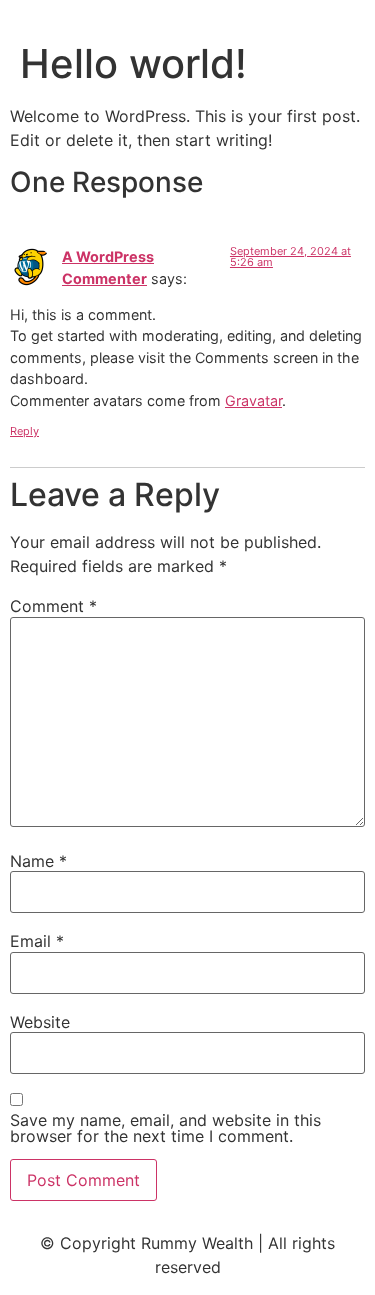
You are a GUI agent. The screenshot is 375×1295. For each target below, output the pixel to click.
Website (40, 1022)
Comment (53, 606)
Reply (24, 431)
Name (38, 861)
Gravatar (253, 400)
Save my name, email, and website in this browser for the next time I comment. (165, 1128)
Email (37, 941)
